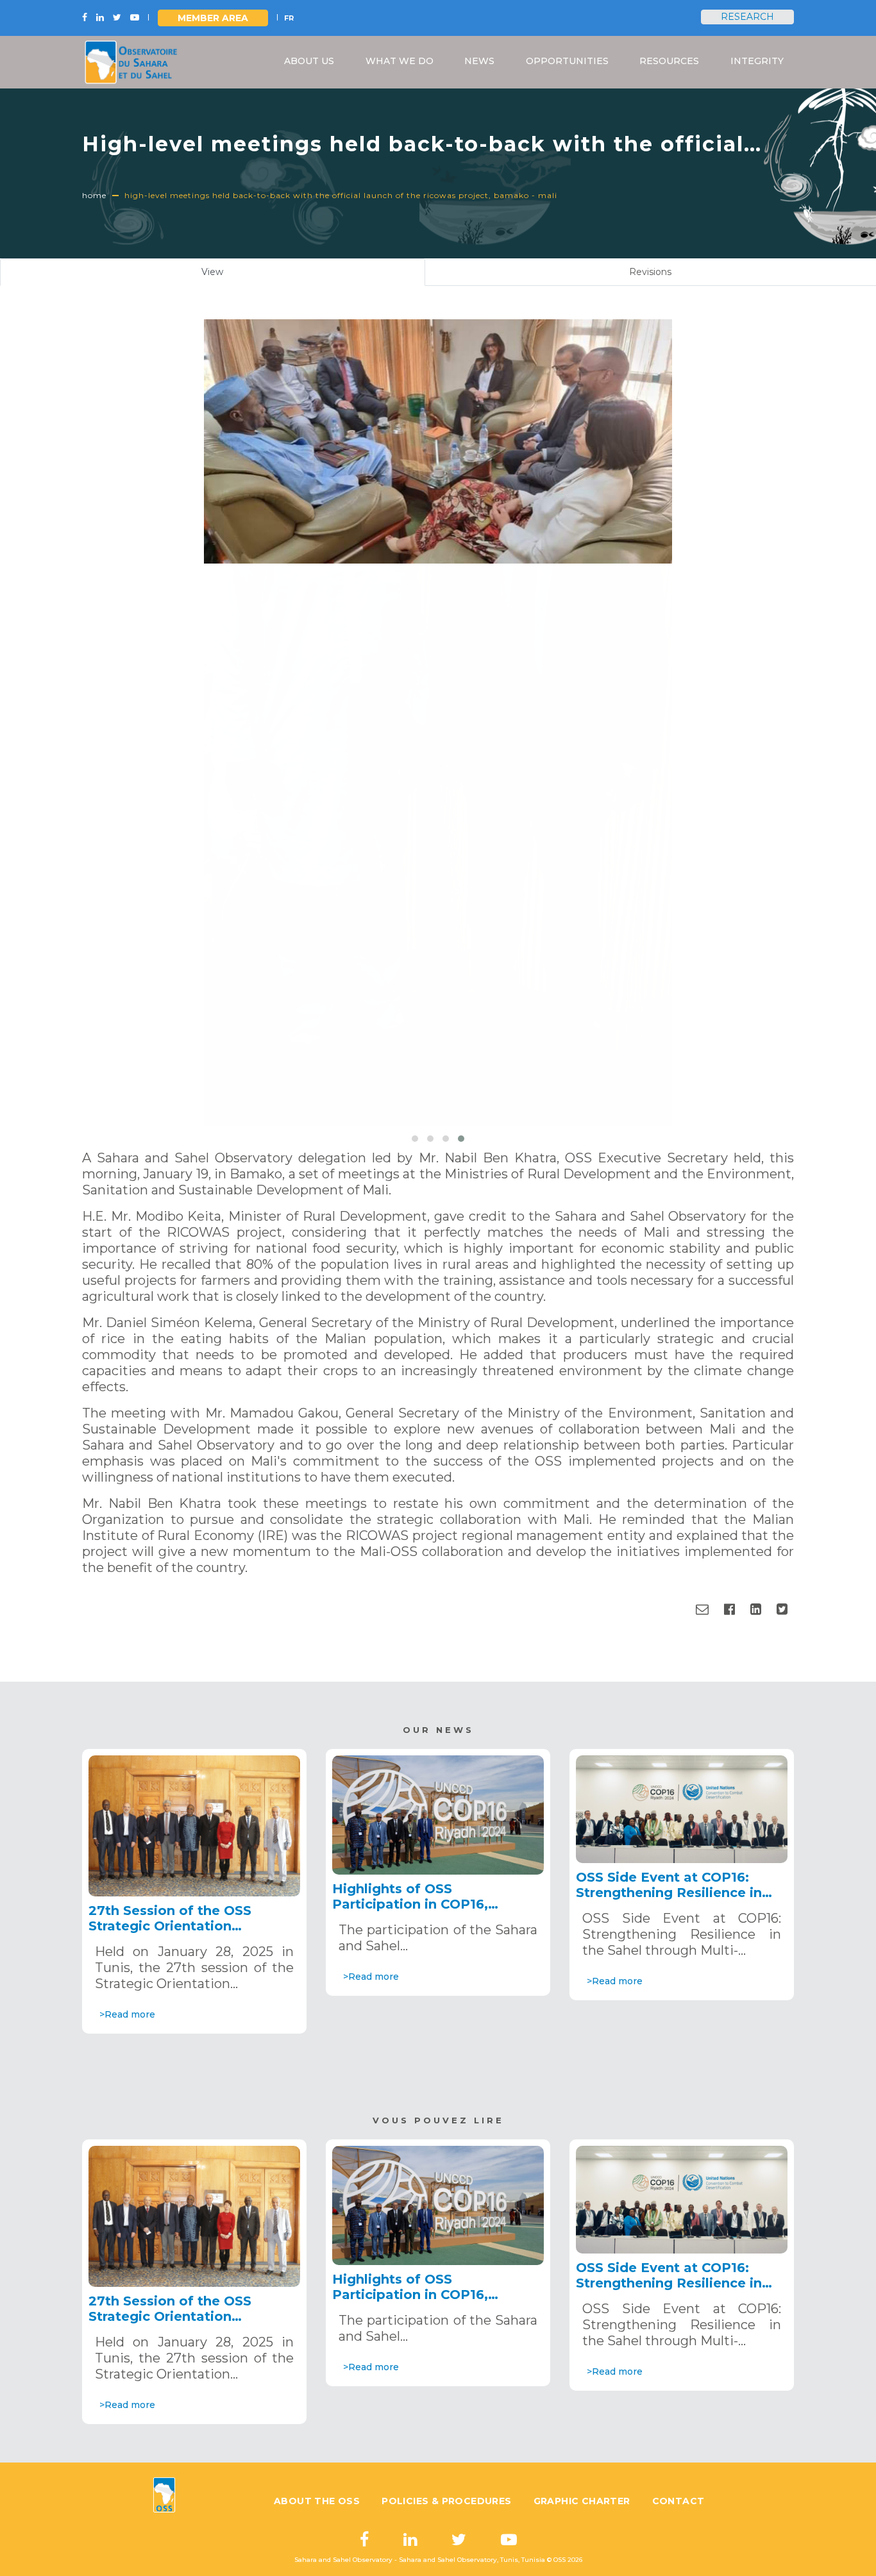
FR (289, 18)
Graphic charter (582, 2501)
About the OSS (317, 2501)
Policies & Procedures (446, 2501)
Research (747, 17)
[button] (415, 1139)
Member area (213, 18)
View (227, 276)
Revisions (650, 272)
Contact (678, 2501)
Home (94, 195)
